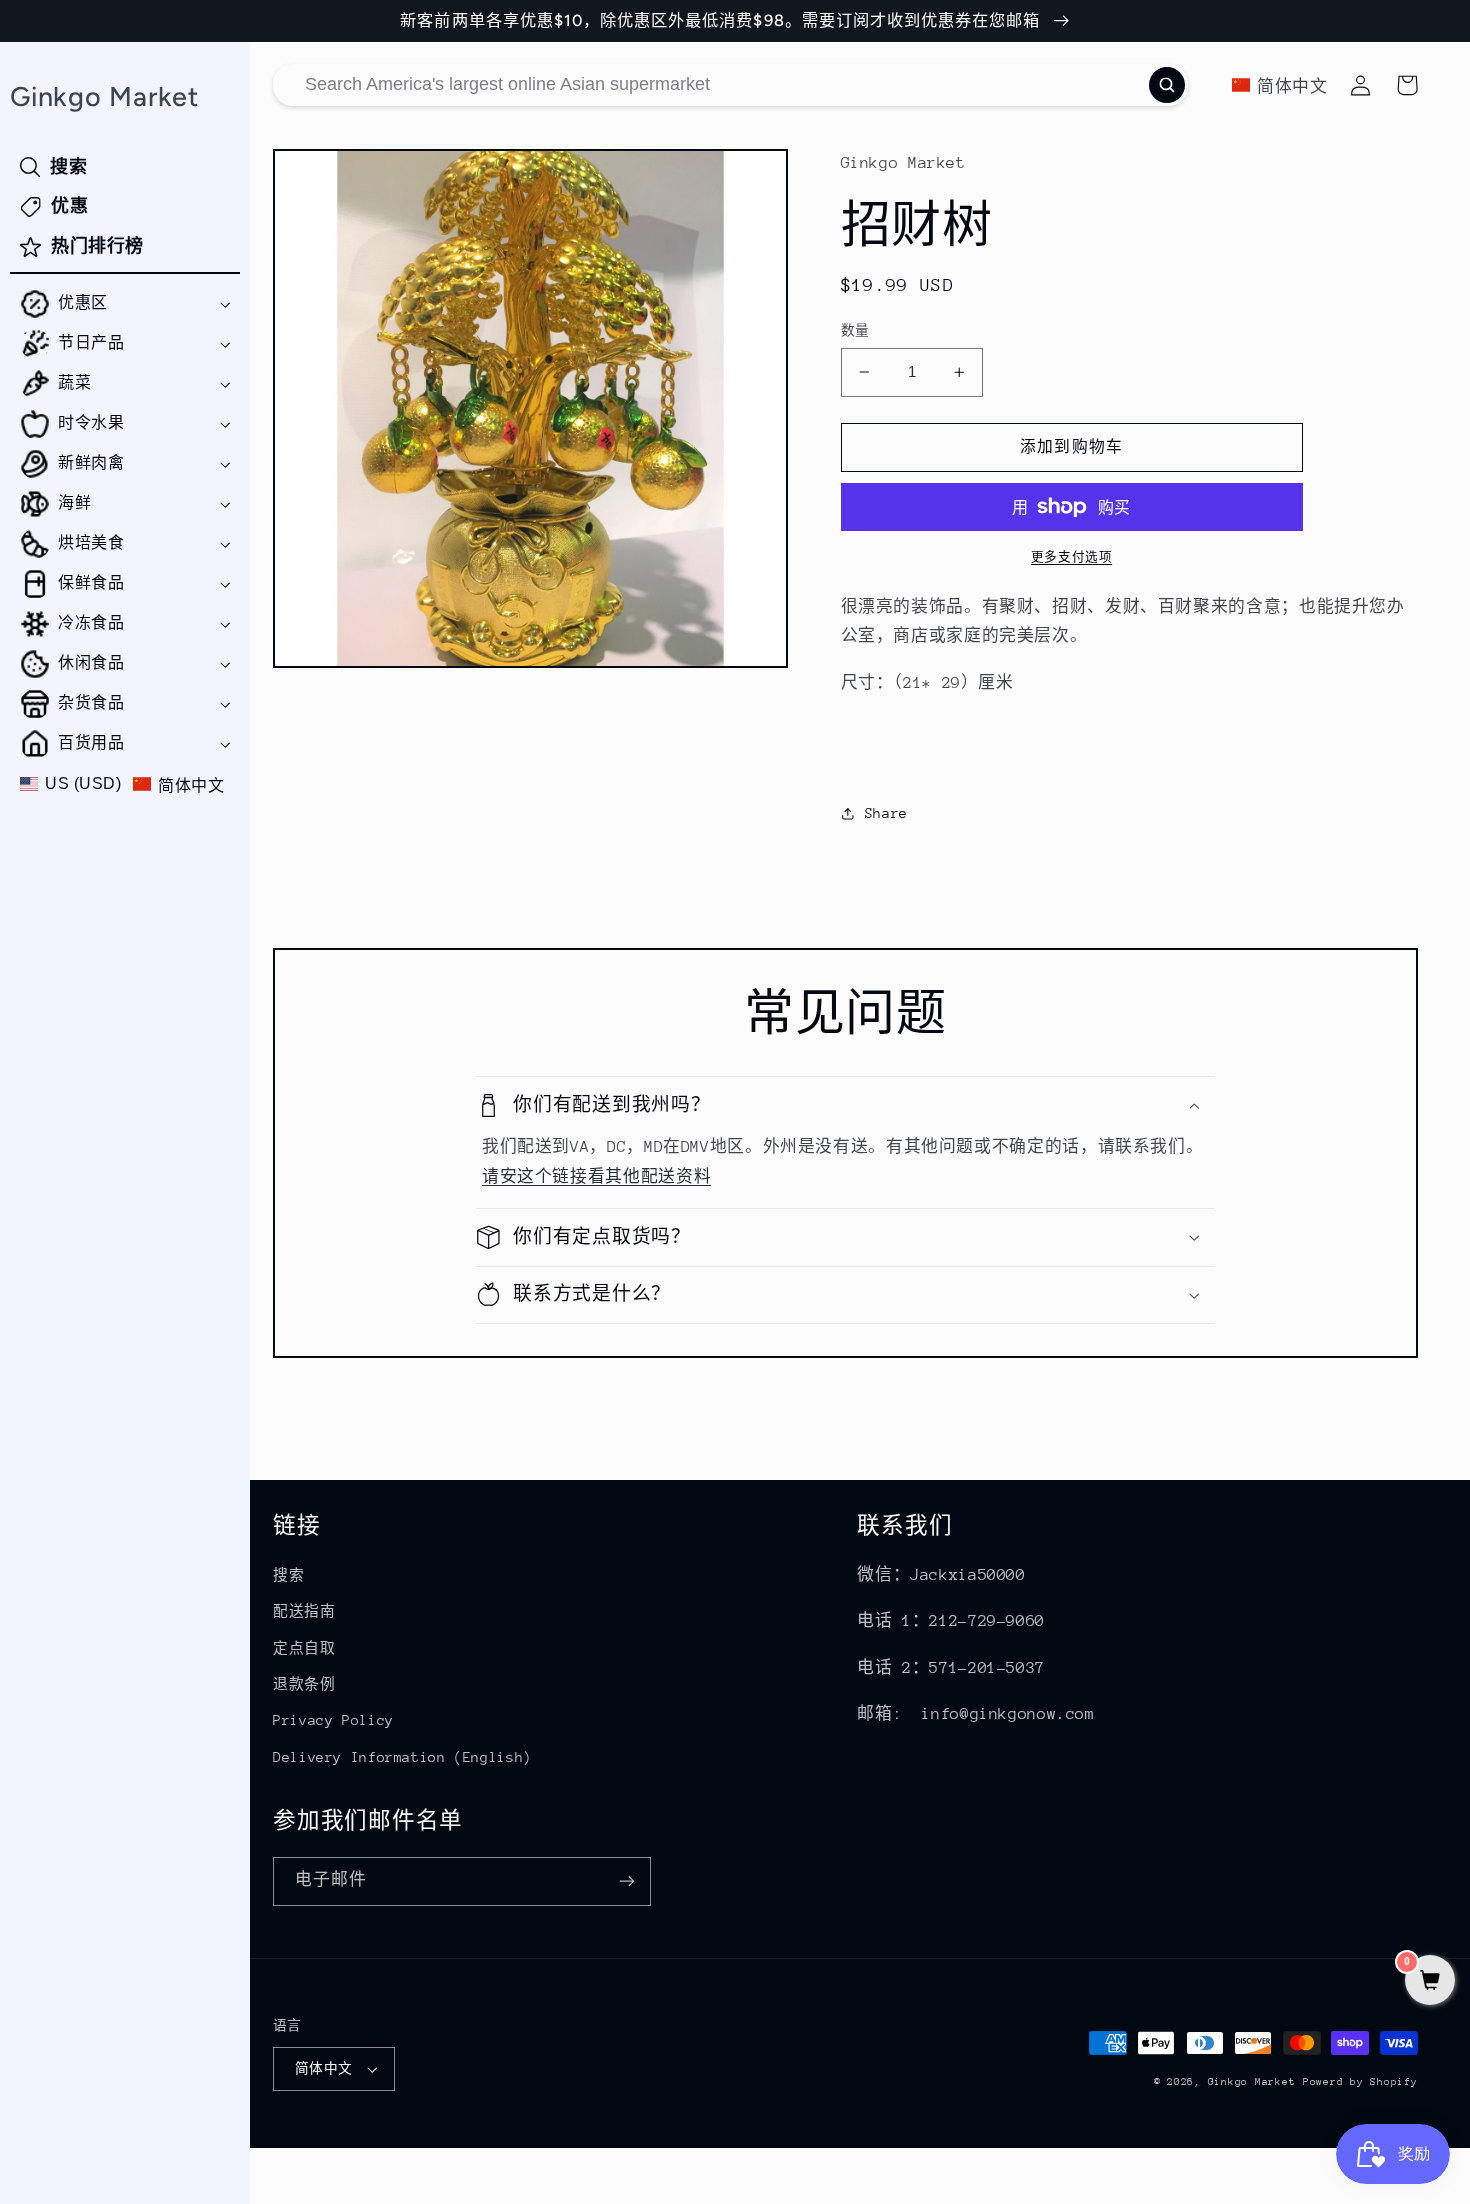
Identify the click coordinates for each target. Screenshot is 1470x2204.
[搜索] (1167, 85)
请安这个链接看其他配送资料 (596, 1177)
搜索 (288, 1575)
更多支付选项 (1071, 557)
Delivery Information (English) (402, 1757)
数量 (855, 330)
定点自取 (304, 1648)
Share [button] (886, 813)
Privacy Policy (333, 1720)
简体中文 (324, 2068)
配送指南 (304, 1611)
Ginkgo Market (1252, 2082)
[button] (125, 304)
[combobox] (730, 85)
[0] (1430, 1982)
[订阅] (627, 1881)
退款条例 (304, 1684)
